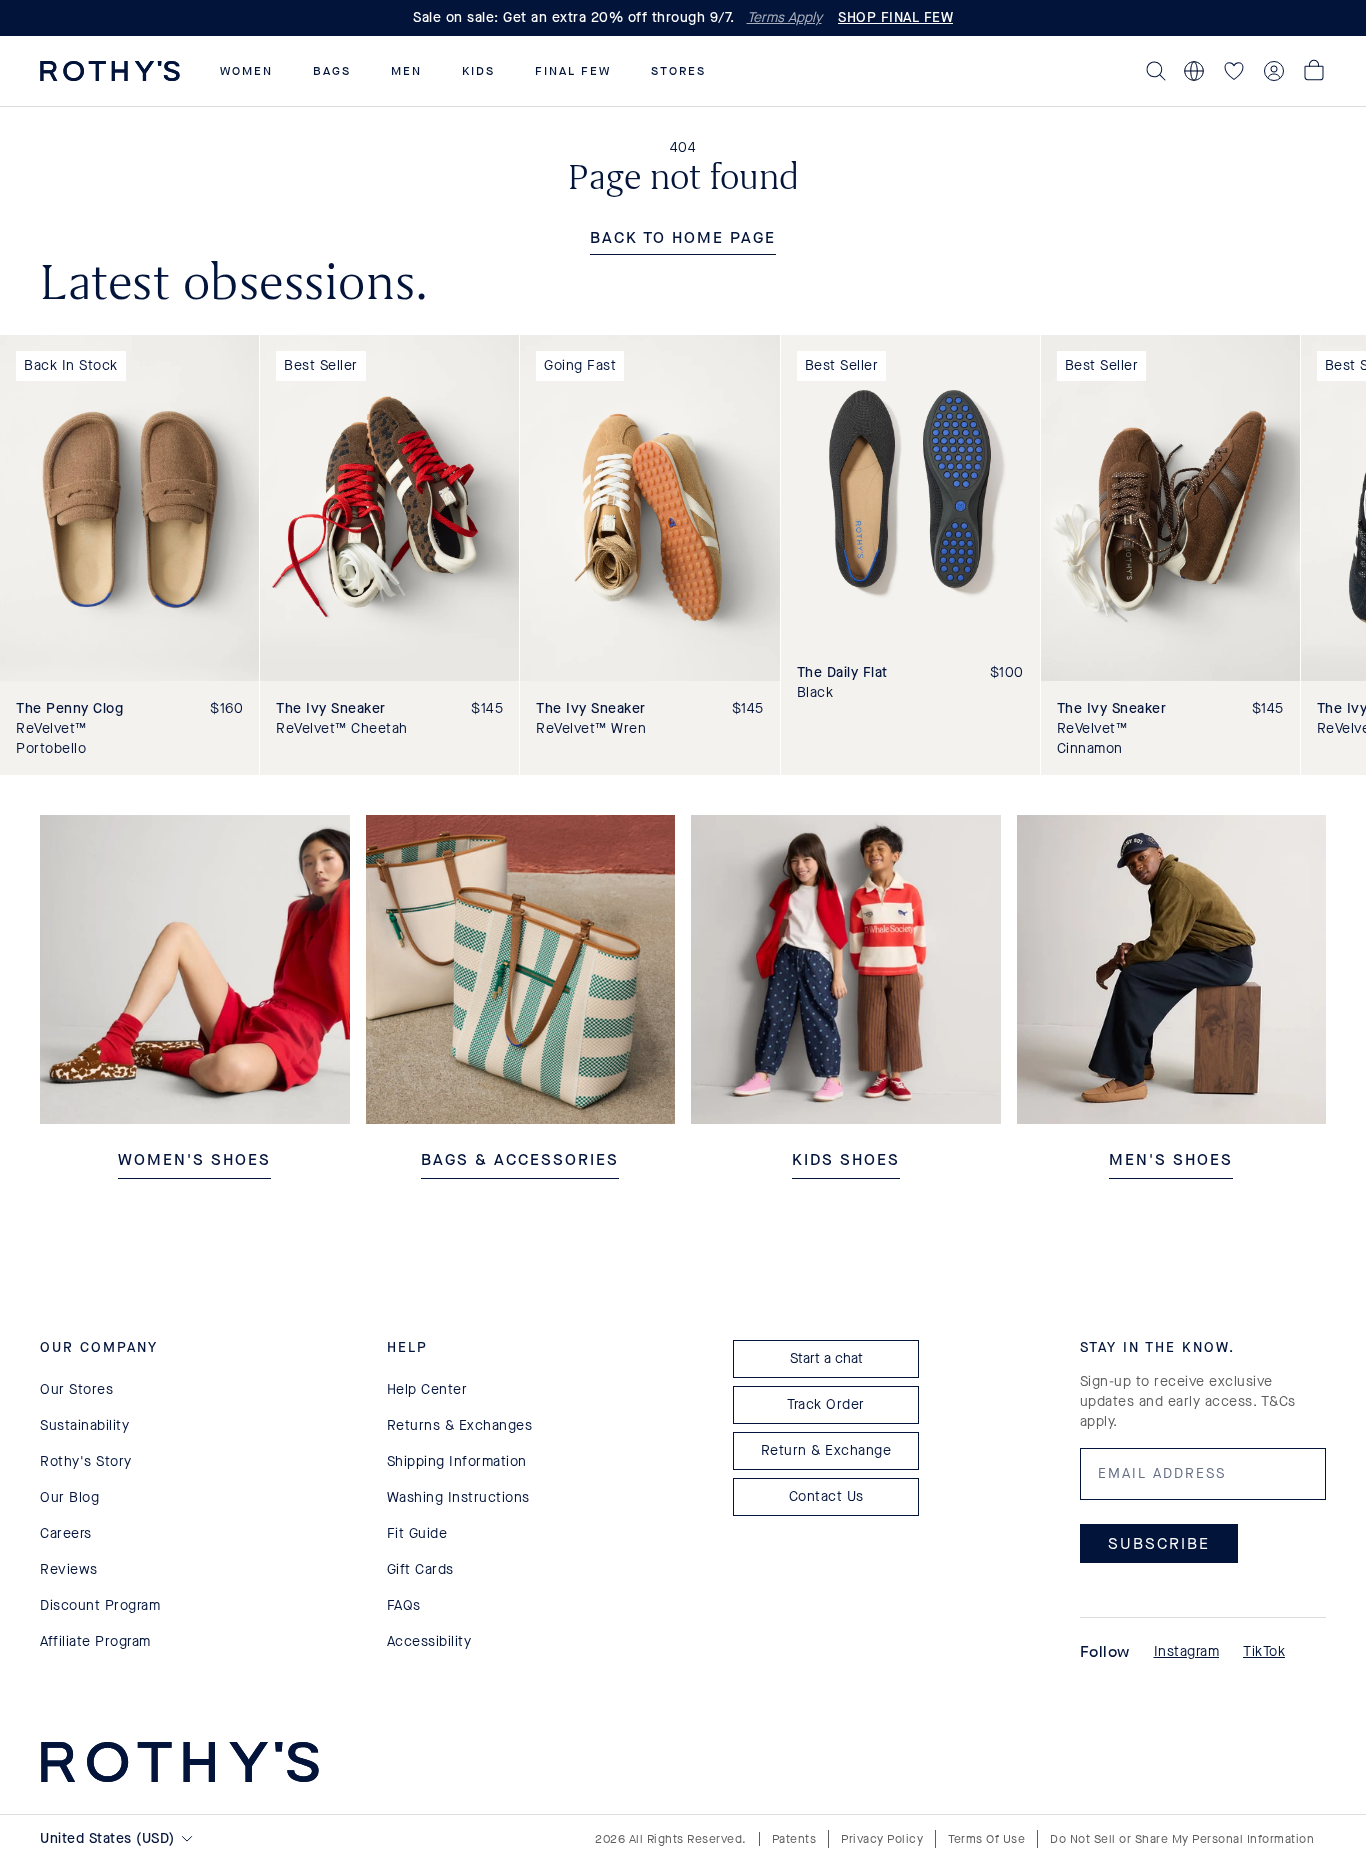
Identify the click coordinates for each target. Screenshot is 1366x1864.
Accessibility (429, 1641)
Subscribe (1159, 1542)
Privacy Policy (882, 1839)
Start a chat (826, 1358)
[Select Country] (1194, 71)
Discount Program (100, 1605)
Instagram (1187, 1651)
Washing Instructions (458, 1497)
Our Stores (76, 1389)
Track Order (826, 1404)
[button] (246, 71)
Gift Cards (420, 1569)
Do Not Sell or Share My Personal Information (1182, 1839)
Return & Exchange (826, 1450)
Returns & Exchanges (460, 1425)
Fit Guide (417, 1533)
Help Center (427, 1389)
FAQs (404, 1605)
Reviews (69, 1569)
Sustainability (84, 1425)
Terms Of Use (986, 1839)
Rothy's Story (86, 1461)
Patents (794, 1839)
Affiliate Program (95, 1641)
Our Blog (69, 1497)
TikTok (1264, 1651)
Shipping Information (457, 1461)
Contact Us (826, 1496)
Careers (66, 1533)
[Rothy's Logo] (110, 71)
